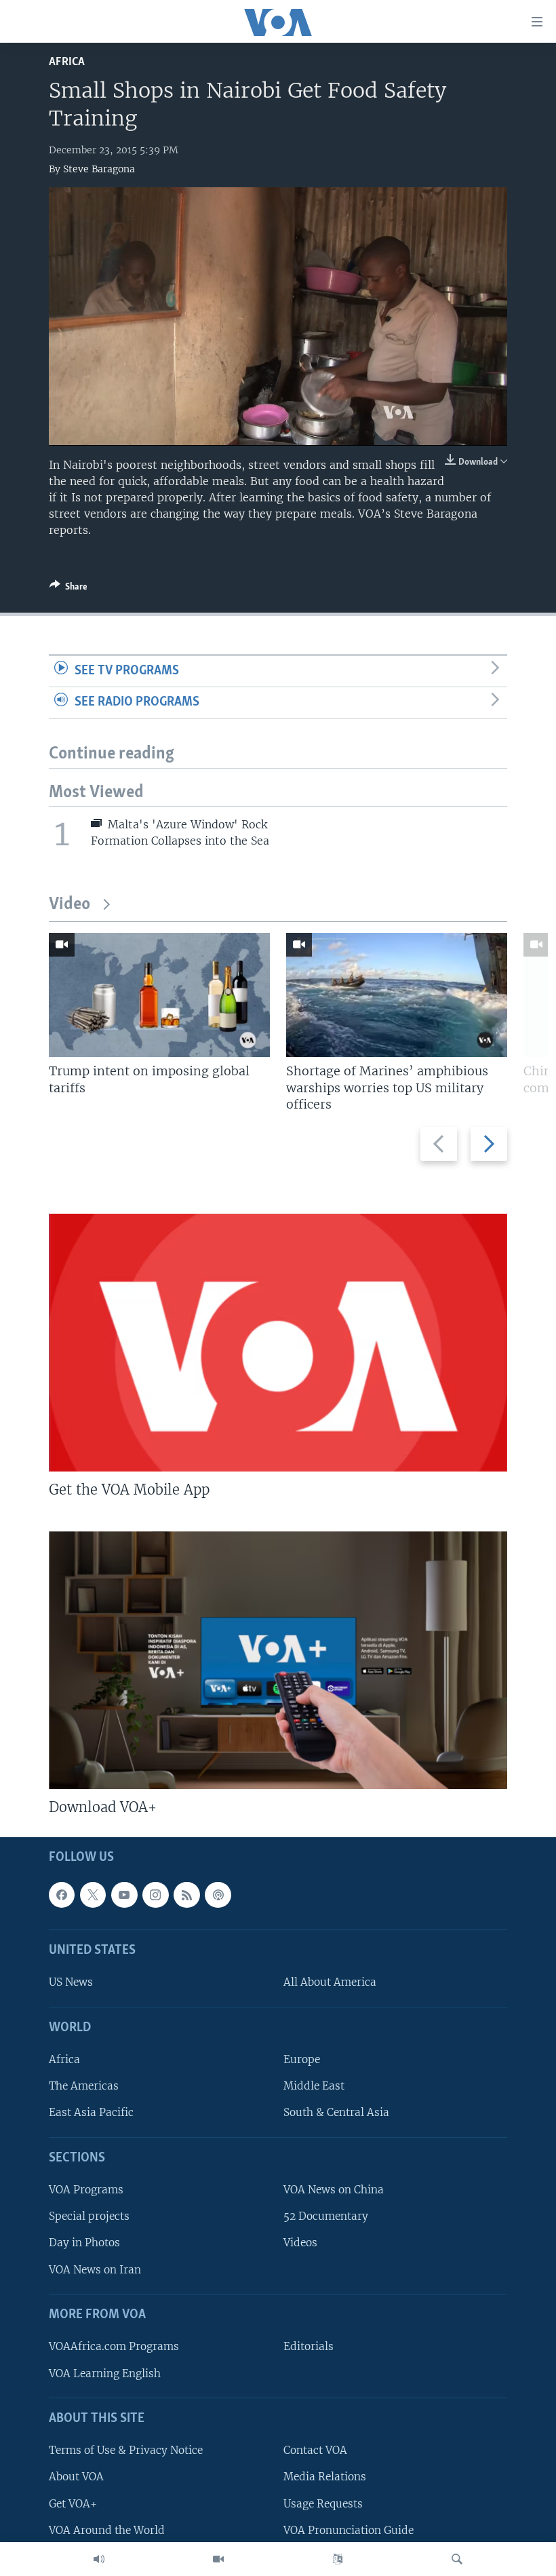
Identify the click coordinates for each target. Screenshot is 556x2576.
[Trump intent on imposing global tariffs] (159, 995)
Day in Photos (84, 2243)
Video (69, 905)
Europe (302, 2060)
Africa (67, 62)
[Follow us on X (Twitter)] (93, 1895)
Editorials (309, 2347)
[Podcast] (218, 1895)
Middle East (314, 2087)
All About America (330, 1983)
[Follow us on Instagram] (155, 1895)
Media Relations (325, 2477)
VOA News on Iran (95, 2270)
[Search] (457, 2559)
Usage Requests (323, 2504)
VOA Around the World (107, 2530)
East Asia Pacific (91, 2113)
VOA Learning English (105, 2373)
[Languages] (338, 2559)
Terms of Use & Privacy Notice (126, 2451)
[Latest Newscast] (99, 2559)
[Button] (68, 589)
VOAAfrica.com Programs (114, 2347)
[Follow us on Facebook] (62, 1895)
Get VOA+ (73, 2504)
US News (71, 1983)
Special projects (89, 2217)
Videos (300, 2243)
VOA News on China (334, 2190)
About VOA (76, 2477)
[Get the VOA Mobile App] (278, 1343)
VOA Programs (86, 2190)
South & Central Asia (336, 2113)
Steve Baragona (99, 169)
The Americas (84, 2087)
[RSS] (186, 1895)
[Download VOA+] (278, 1660)
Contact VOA (315, 2451)
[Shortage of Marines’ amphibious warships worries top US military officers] (397, 995)
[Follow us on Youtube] (124, 1895)
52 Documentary (326, 2217)
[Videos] (218, 2559)
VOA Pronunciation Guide (349, 2530)
